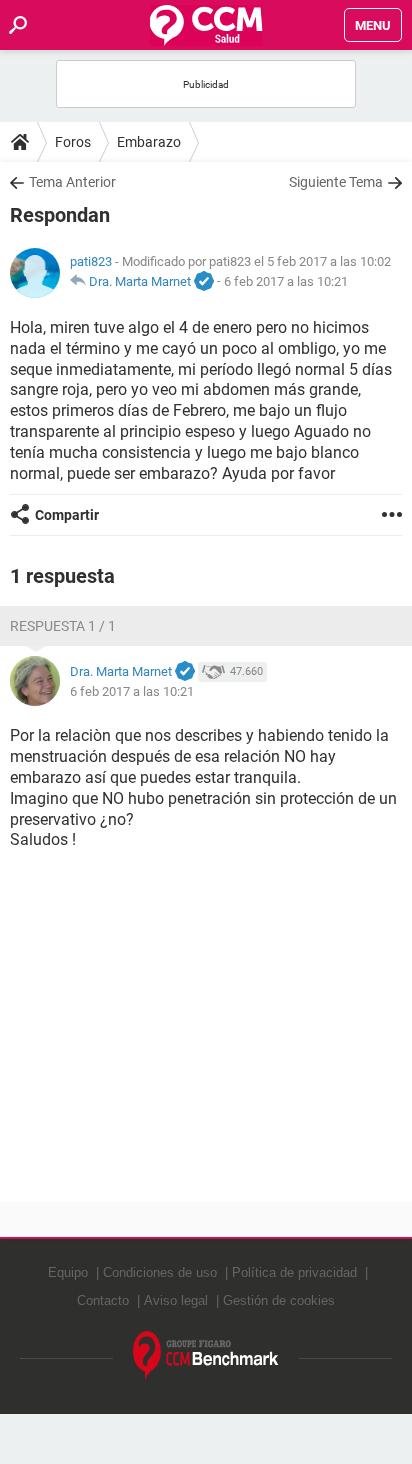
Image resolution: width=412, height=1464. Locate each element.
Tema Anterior (72, 182)
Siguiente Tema (336, 182)
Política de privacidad (294, 1272)
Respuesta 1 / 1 (63, 626)
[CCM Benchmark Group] (206, 1355)
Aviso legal (176, 1300)
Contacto (103, 1300)
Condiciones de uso (160, 1272)
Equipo (68, 1272)
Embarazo (149, 142)
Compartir (67, 515)
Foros (73, 142)
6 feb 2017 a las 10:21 (286, 281)
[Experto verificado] (204, 282)
